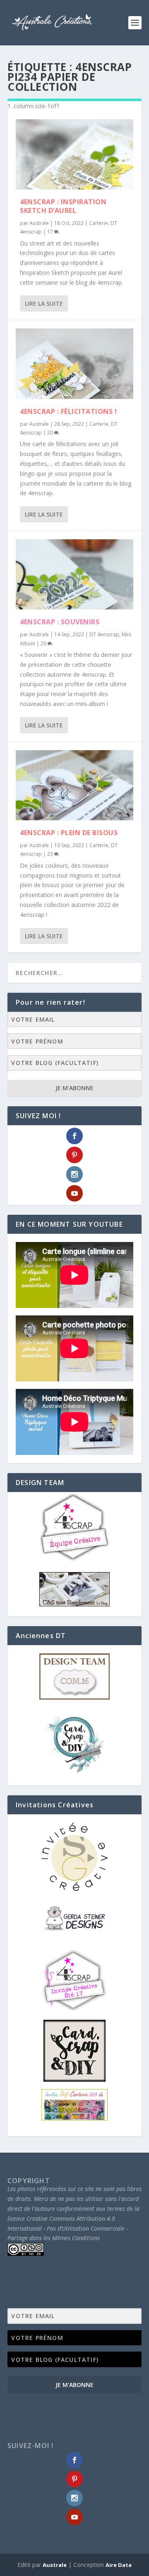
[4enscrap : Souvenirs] (74, 574)
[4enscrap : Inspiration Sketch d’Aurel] (74, 154)
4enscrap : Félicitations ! (68, 411)
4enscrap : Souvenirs (60, 622)
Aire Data (119, 2565)
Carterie (99, 223)
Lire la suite (44, 303)
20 (51, 433)
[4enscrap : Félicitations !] (74, 364)
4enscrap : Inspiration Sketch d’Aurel (63, 206)
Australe (39, 223)
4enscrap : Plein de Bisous (69, 833)
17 (51, 232)
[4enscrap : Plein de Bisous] (74, 785)
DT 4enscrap (104, 634)
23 (51, 854)
